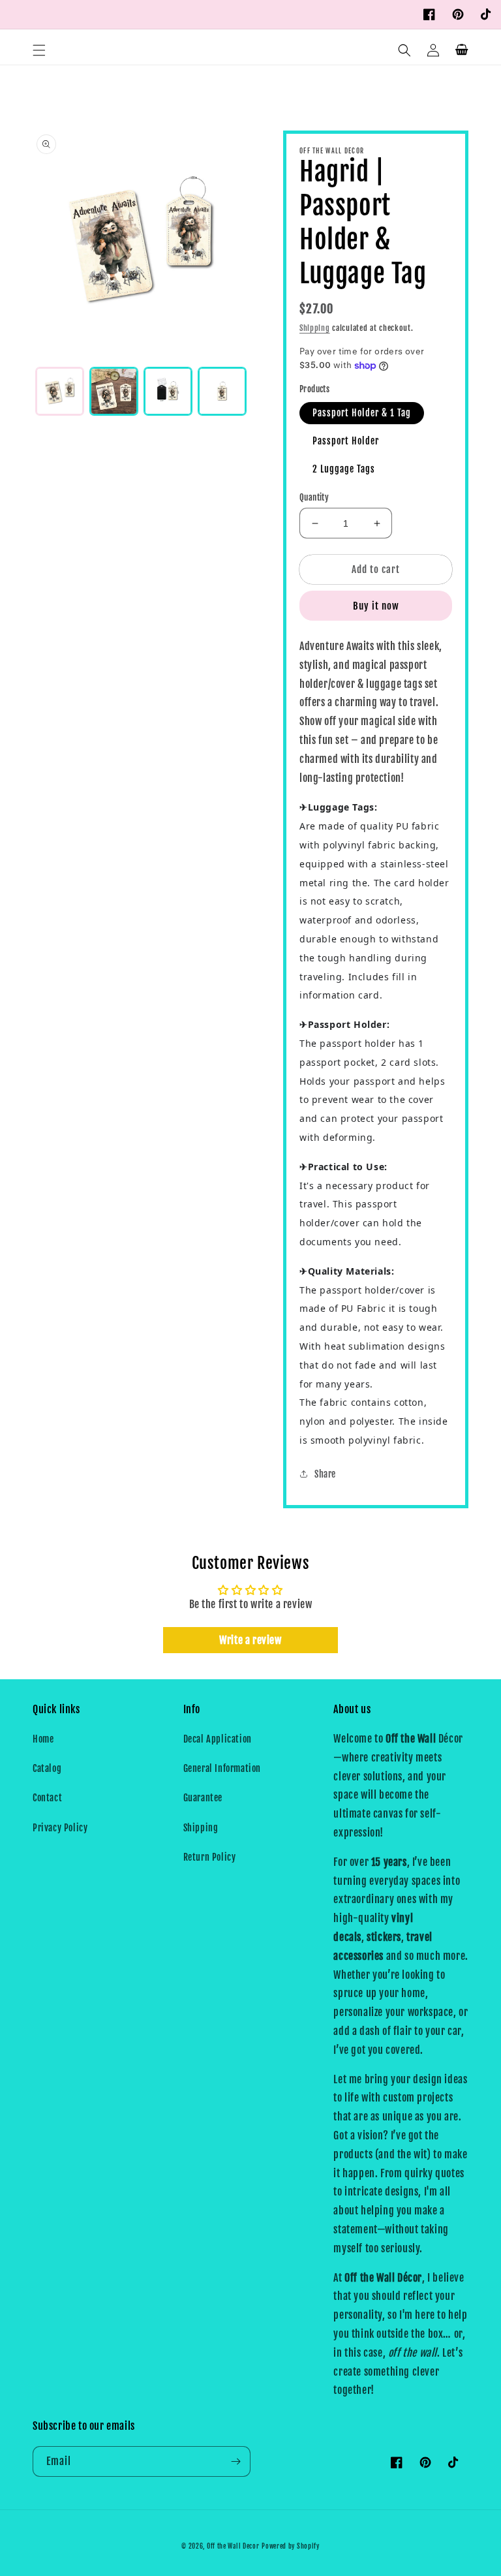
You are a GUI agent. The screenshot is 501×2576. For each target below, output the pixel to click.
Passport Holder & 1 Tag (362, 413)
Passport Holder (346, 441)
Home (43, 1739)
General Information (222, 1768)
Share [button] (325, 1474)
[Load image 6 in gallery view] (222, 391)
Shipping (315, 328)
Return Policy (210, 1857)
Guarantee (203, 1798)
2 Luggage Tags (344, 469)
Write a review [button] (250, 1640)
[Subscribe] (235, 2461)
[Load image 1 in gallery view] (60, 391)
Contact (47, 1798)
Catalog (47, 1768)
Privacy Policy (60, 1828)
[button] (39, 50)
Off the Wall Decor (233, 2546)
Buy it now (376, 606)
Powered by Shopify (291, 2546)
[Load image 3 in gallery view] (168, 391)
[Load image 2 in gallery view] (114, 391)
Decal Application (218, 1739)
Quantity (314, 497)
